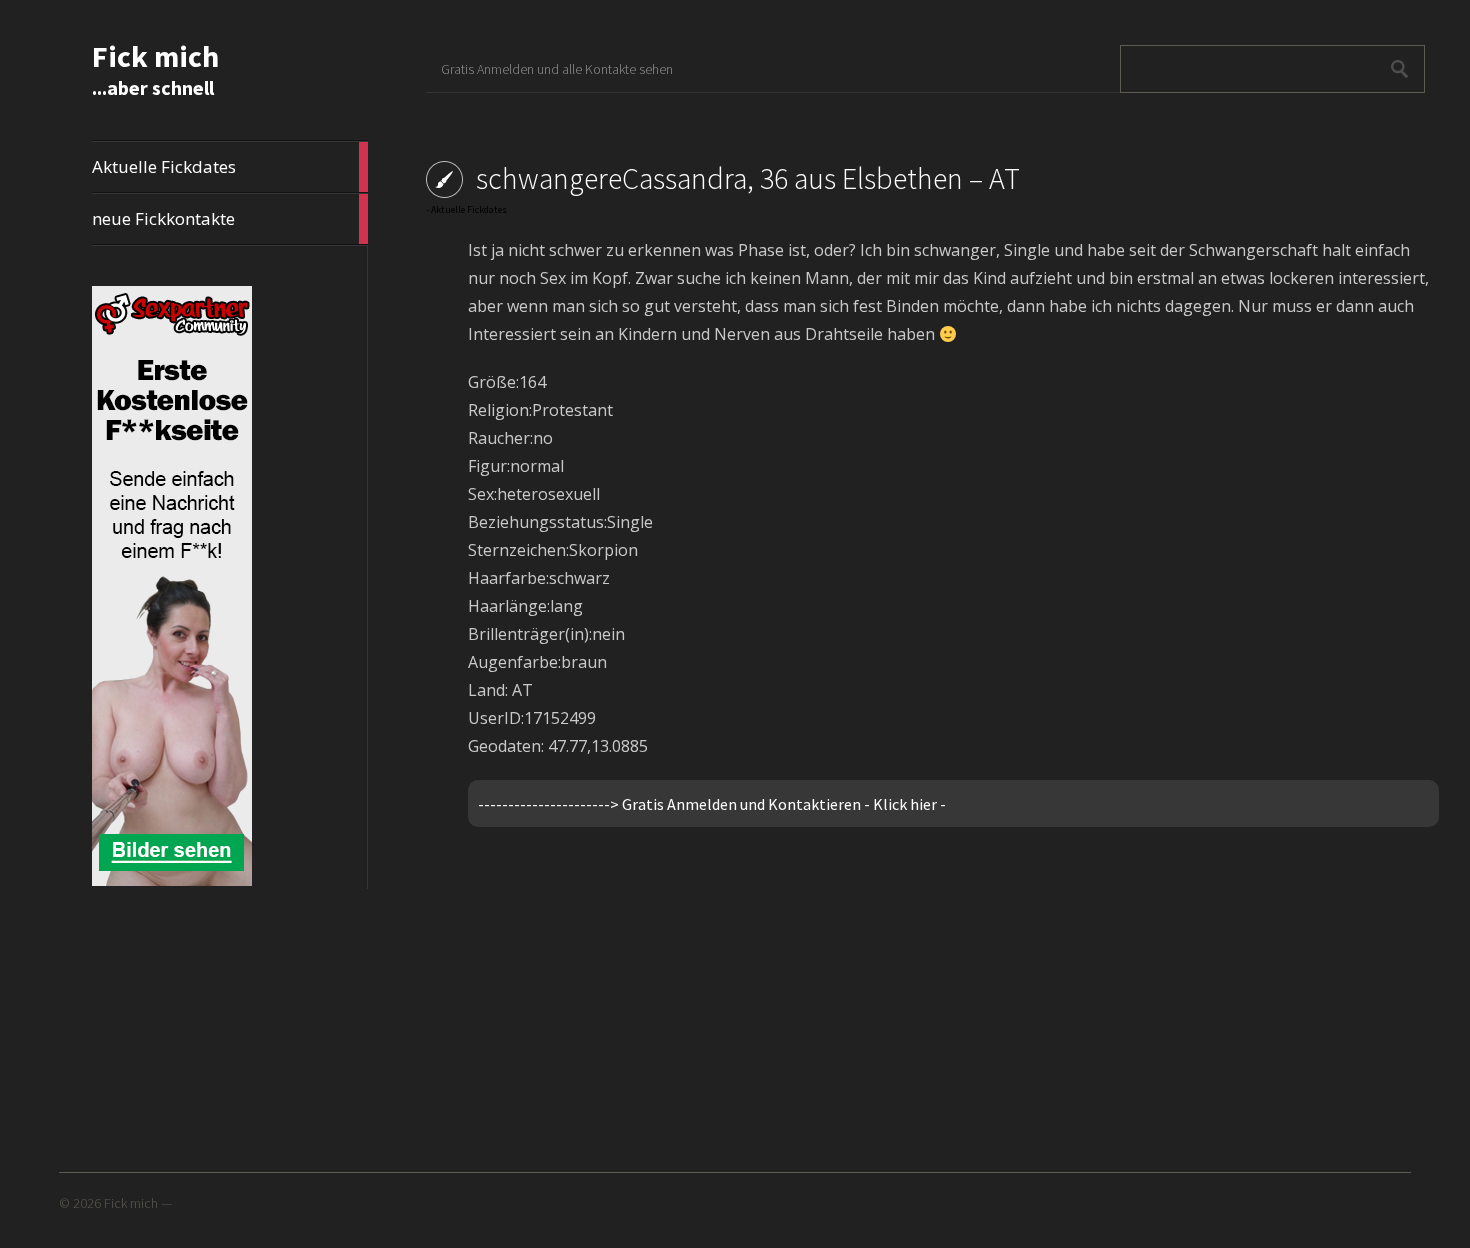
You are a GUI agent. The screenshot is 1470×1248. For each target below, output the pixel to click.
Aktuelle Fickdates (230, 167)
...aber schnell (153, 87)
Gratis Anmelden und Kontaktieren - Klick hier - (784, 804)
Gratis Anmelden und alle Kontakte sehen (557, 69)
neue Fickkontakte (230, 219)
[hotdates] (172, 882)
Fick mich (155, 56)
